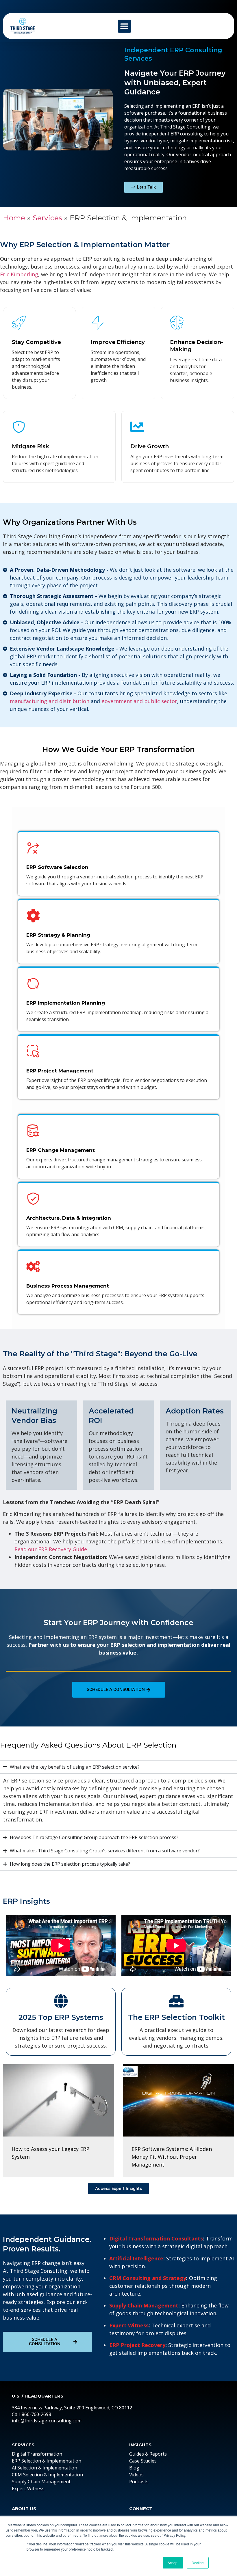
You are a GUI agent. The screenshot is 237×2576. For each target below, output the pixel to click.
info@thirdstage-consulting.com (47, 2421)
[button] (124, 26)
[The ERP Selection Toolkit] (176, 2001)
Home (14, 218)
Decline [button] (198, 2563)
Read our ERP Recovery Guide (51, 1549)
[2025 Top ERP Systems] (61, 2001)
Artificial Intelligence (136, 2258)
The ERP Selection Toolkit (176, 2017)
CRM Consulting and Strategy (148, 2278)
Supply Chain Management (144, 2305)
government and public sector (139, 701)
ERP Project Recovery (137, 2345)
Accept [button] (173, 2563)
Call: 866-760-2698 (32, 2414)
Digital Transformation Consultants (156, 2238)
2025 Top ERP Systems (61, 2017)
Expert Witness (129, 2325)
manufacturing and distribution (50, 701)
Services (47, 218)
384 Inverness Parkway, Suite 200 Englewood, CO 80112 (72, 2408)
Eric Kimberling (19, 274)
